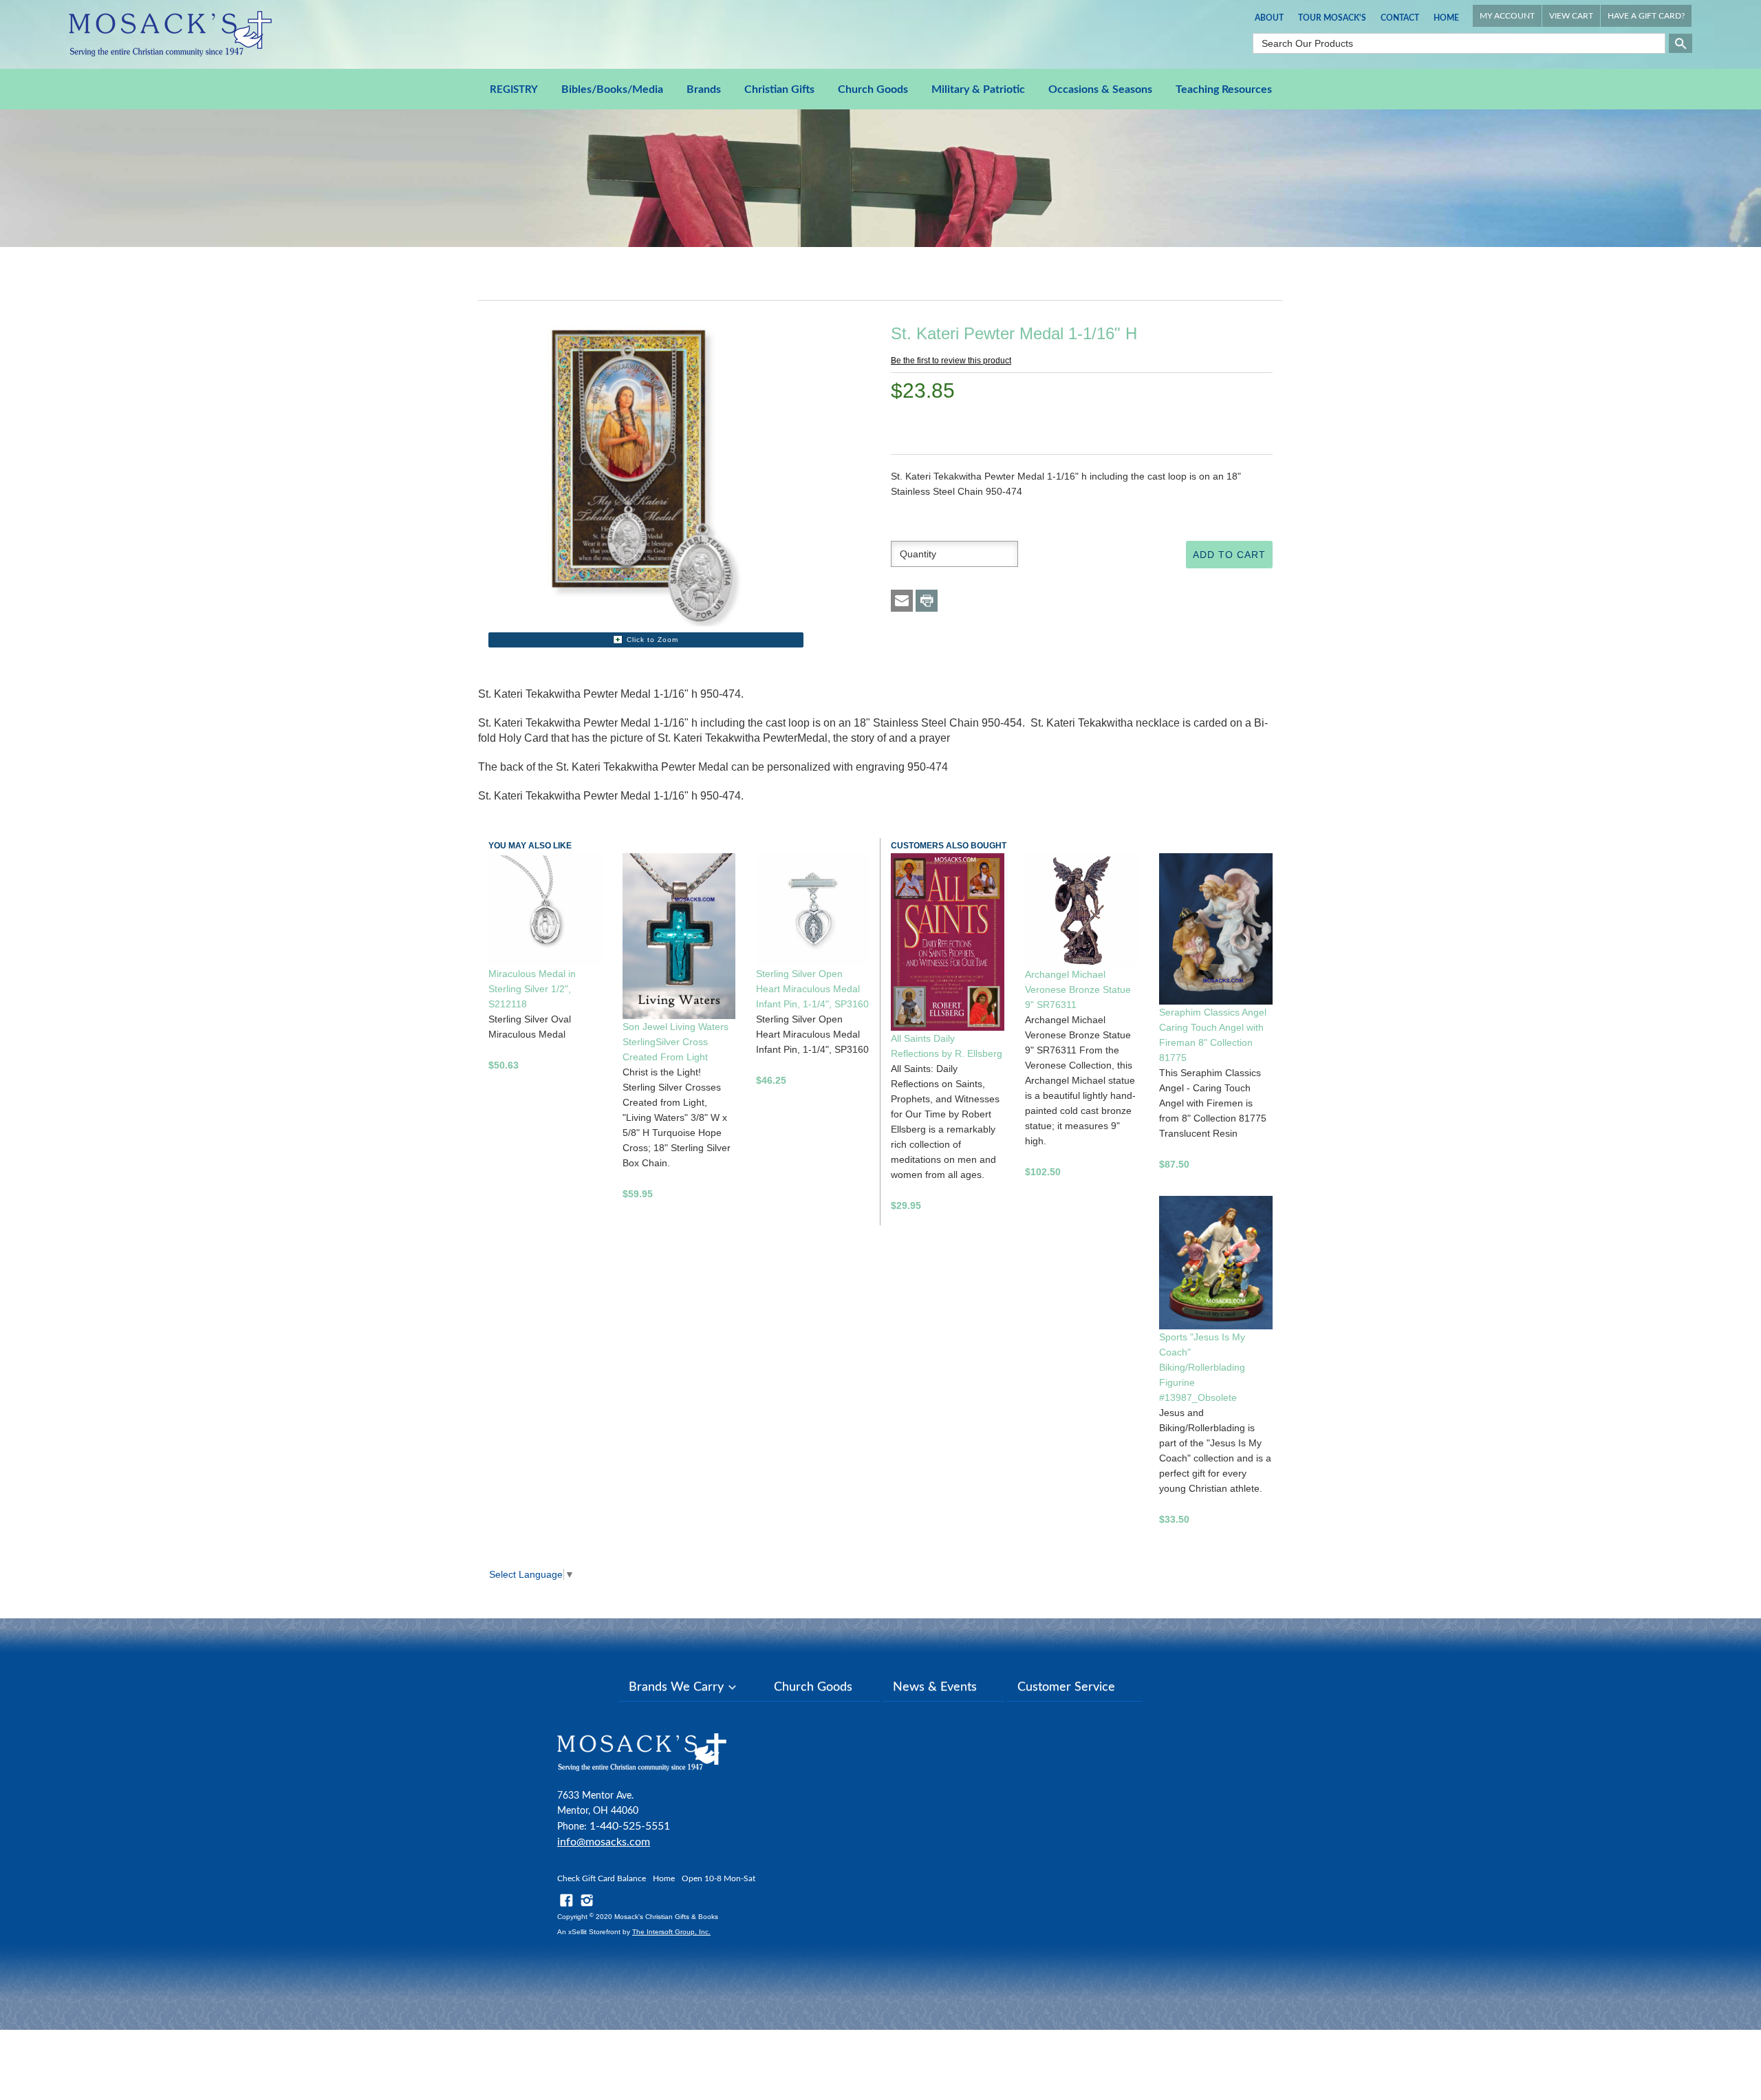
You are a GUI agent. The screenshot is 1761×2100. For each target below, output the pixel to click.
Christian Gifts (779, 89)
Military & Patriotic (978, 89)
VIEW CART (1571, 16)
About (1269, 18)
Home (1446, 18)
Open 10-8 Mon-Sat (719, 1878)
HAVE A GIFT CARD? (1646, 16)
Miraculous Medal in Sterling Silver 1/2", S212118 (532, 989)
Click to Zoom (652, 640)
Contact (1400, 18)
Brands (704, 89)
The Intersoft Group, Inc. (671, 1932)
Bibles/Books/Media (612, 89)
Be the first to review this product (951, 361)
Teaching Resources (1224, 89)
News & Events (935, 1687)
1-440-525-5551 (630, 1826)
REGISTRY (514, 90)
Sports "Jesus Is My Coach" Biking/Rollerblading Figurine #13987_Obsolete (1202, 1367)
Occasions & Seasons (1100, 89)
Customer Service (1066, 1687)
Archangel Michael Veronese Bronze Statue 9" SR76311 (1078, 989)
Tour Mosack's (1332, 18)
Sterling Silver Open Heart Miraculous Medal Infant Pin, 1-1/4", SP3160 (812, 989)
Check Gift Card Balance (602, 1878)
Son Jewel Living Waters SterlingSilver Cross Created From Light (676, 1042)
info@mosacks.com (604, 1842)
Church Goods (873, 89)
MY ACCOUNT (1507, 16)
